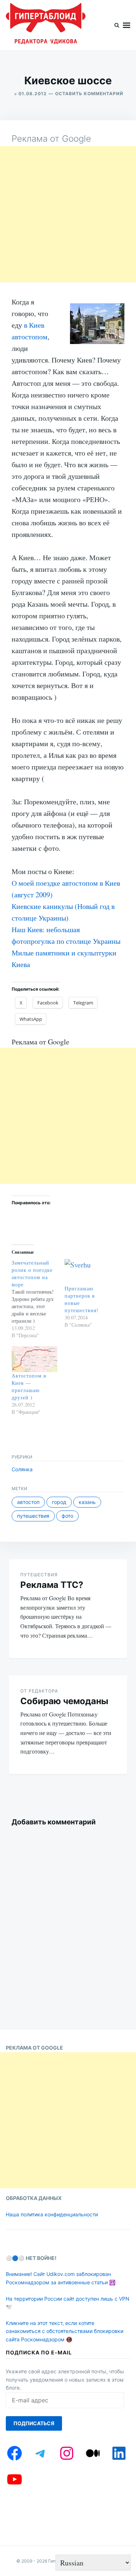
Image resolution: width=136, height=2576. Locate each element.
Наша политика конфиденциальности (52, 2214)
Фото (67, 1516)
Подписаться (34, 2423)
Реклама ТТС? (52, 1585)
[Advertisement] (68, 214)
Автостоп (28, 1502)
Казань (87, 1502)
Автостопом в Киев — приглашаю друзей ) (29, 1386)
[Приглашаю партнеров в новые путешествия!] (87, 1272)
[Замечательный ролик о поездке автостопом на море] (38, 1299)
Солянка (22, 1469)
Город (59, 1502)
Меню (127, 25)
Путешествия (33, 1516)
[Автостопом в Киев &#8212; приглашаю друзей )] (34, 1359)
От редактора (39, 1691)
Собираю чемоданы (64, 1701)
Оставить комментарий (89, 94)
